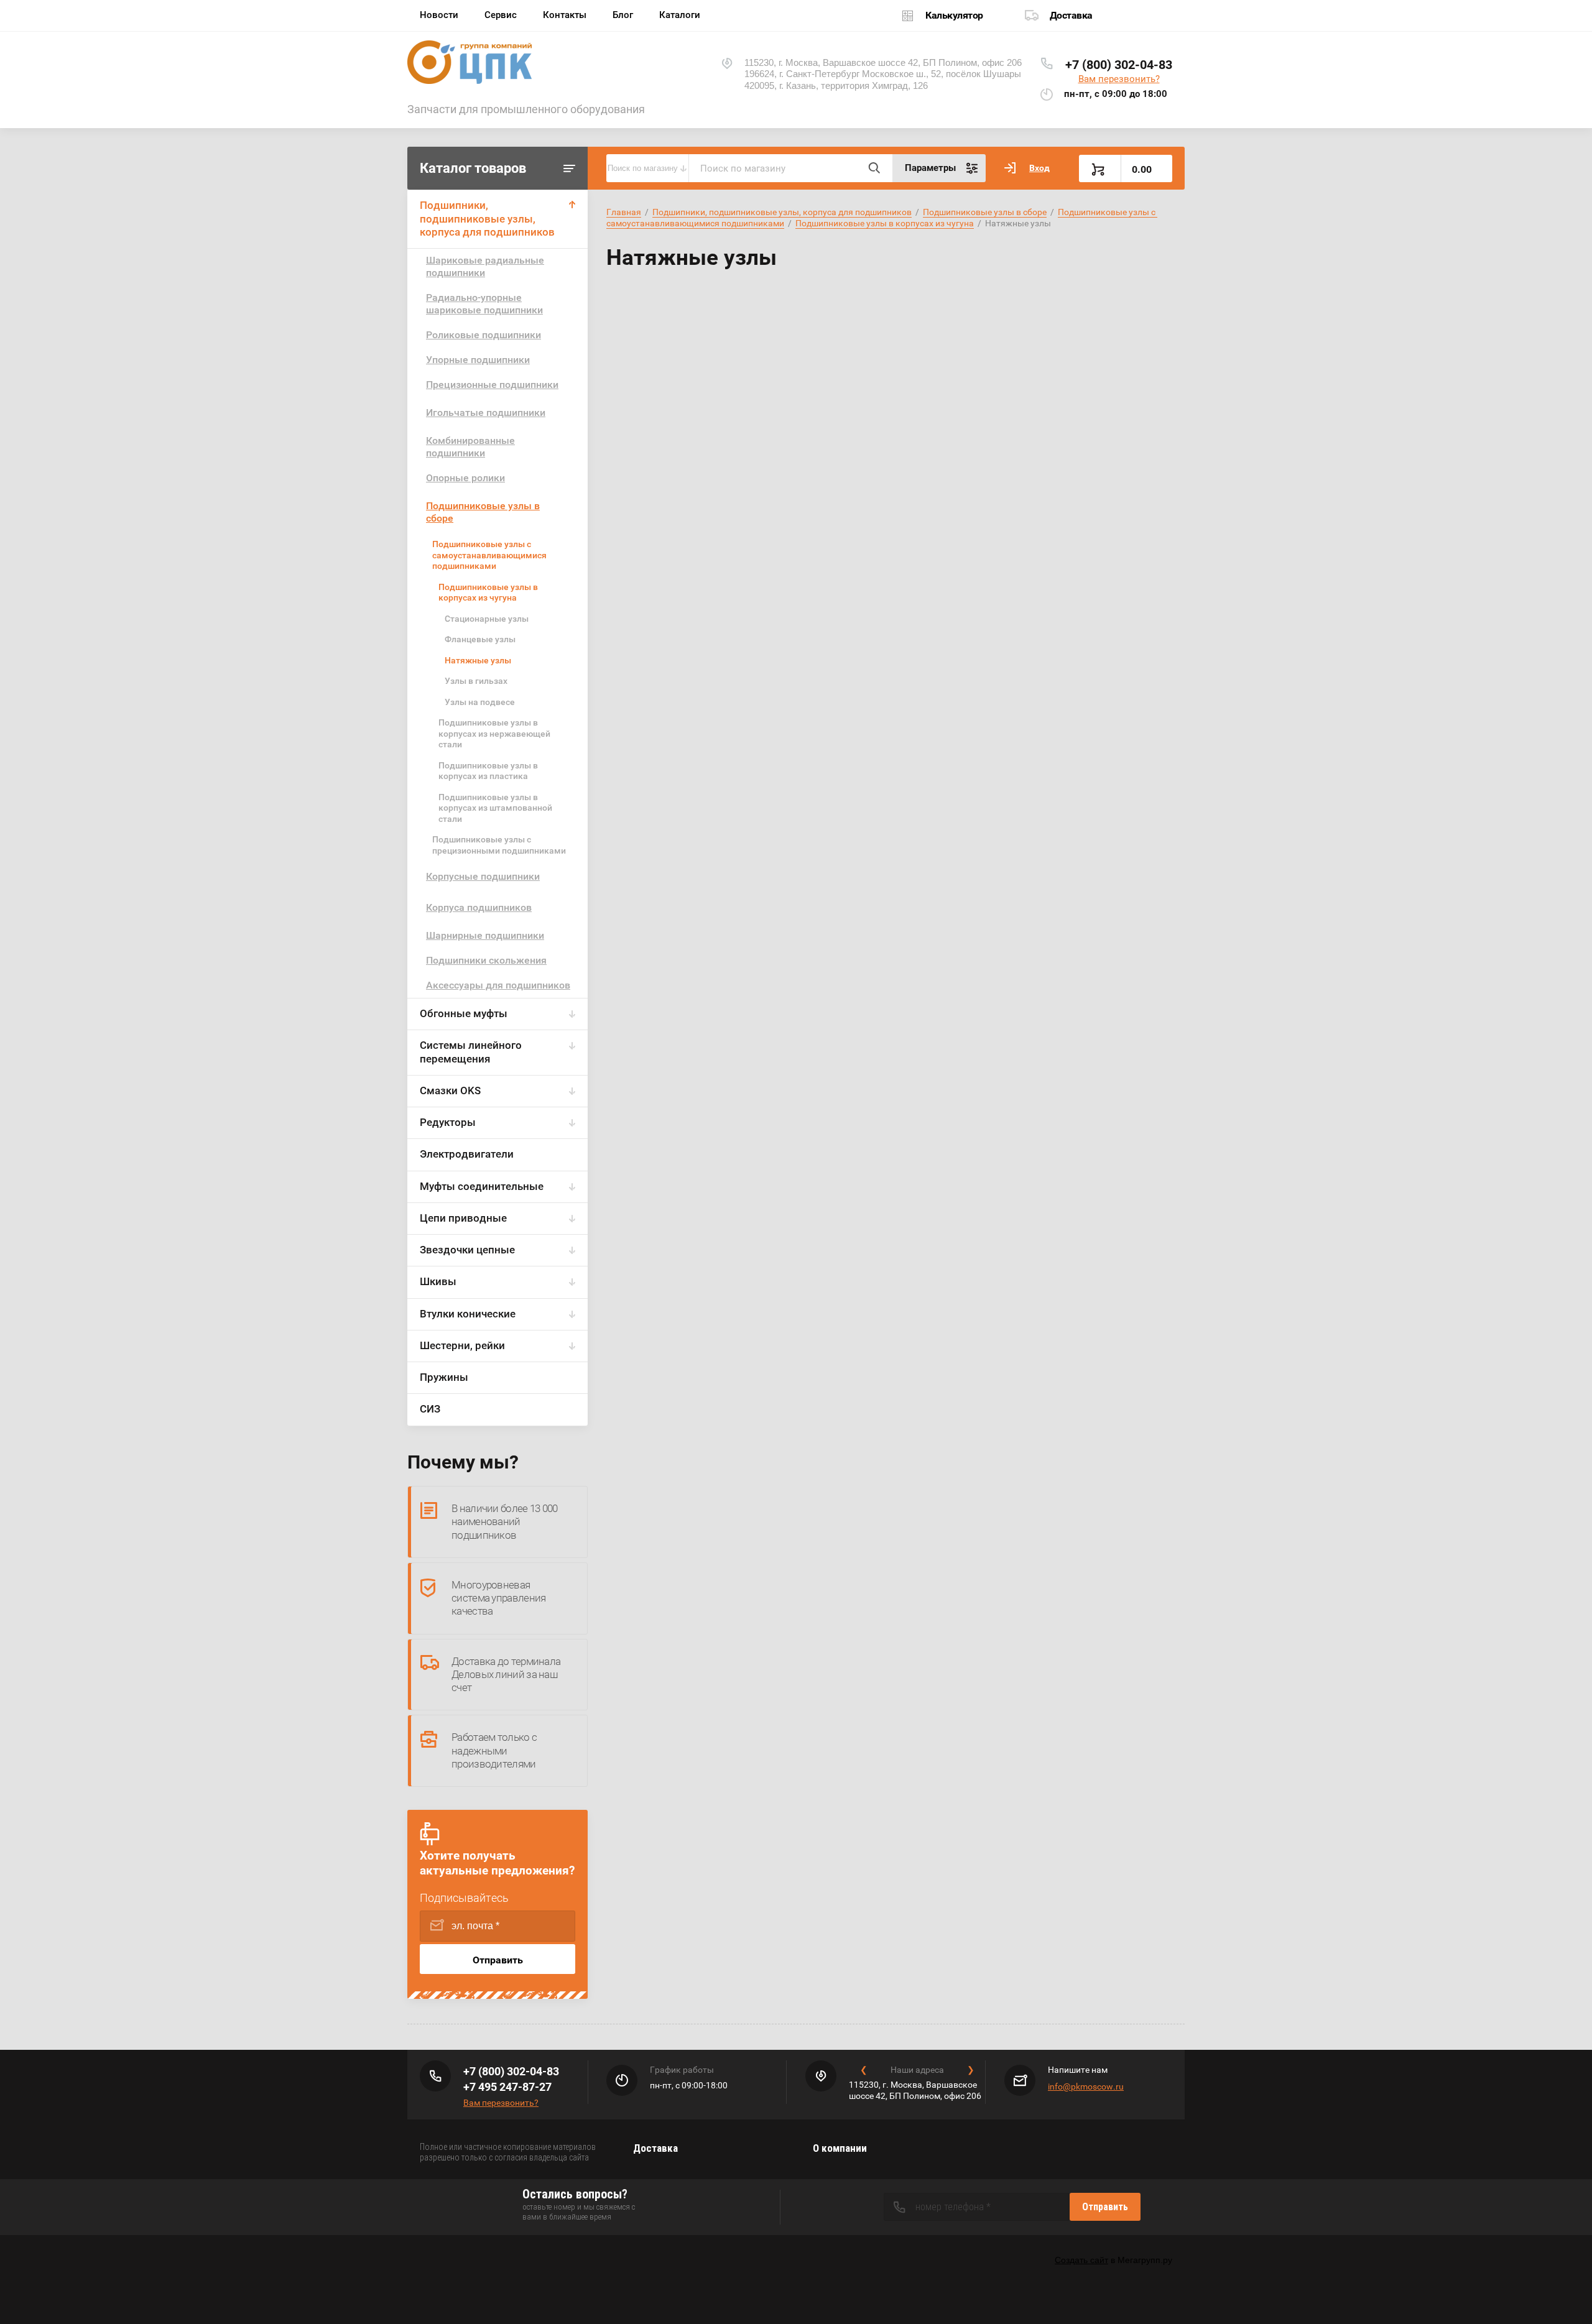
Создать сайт (1081, 2260)
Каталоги (680, 15)
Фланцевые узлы (480, 639)
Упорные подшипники (478, 360)
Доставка (1071, 15)
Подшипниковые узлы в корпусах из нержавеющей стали (494, 733)
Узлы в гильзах (476, 681)
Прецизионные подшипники (492, 385)
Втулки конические (468, 1314)
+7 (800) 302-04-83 (1119, 65)
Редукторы (448, 1122)
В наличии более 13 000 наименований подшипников (505, 1522)
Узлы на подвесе (480, 702)
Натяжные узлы (478, 660)
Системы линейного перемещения (471, 1052)
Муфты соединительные (482, 1186)
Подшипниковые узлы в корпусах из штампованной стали (495, 808)
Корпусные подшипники (483, 876)
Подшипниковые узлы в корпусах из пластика (488, 771)
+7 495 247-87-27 (507, 2087)
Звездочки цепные (467, 1250)
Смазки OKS (450, 1091)
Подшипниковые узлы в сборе (483, 512)
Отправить (498, 1960)
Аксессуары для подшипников (498, 985)
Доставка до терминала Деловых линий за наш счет (506, 1675)
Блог (623, 15)
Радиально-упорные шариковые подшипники (484, 304)
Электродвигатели (467, 1154)
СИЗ (430, 1409)
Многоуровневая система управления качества (498, 1598)
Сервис (501, 15)
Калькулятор (954, 15)
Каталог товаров (473, 168)
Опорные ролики (465, 478)
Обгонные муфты (464, 1013)
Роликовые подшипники (484, 335)
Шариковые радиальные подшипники (485, 266)
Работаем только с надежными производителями (494, 1750)
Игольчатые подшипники (486, 413)
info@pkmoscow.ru (1086, 2087)
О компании (840, 2148)
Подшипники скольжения (486, 960)
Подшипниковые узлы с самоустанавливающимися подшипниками (489, 555)
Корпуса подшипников (479, 907)
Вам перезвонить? (1119, 79)
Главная (624, 212)
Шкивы (438, 1281)
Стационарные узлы (487, 619)
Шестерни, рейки (462, 1345)
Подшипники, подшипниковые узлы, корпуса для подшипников (487, 219)
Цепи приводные (463, 1218)
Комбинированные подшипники (470, 447)
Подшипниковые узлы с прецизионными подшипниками (499, 845)
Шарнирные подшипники (485, 935)
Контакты (565, 15)
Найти (874, 168)
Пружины (444, 1377)
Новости (439, 15)
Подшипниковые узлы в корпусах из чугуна (488, 593)
